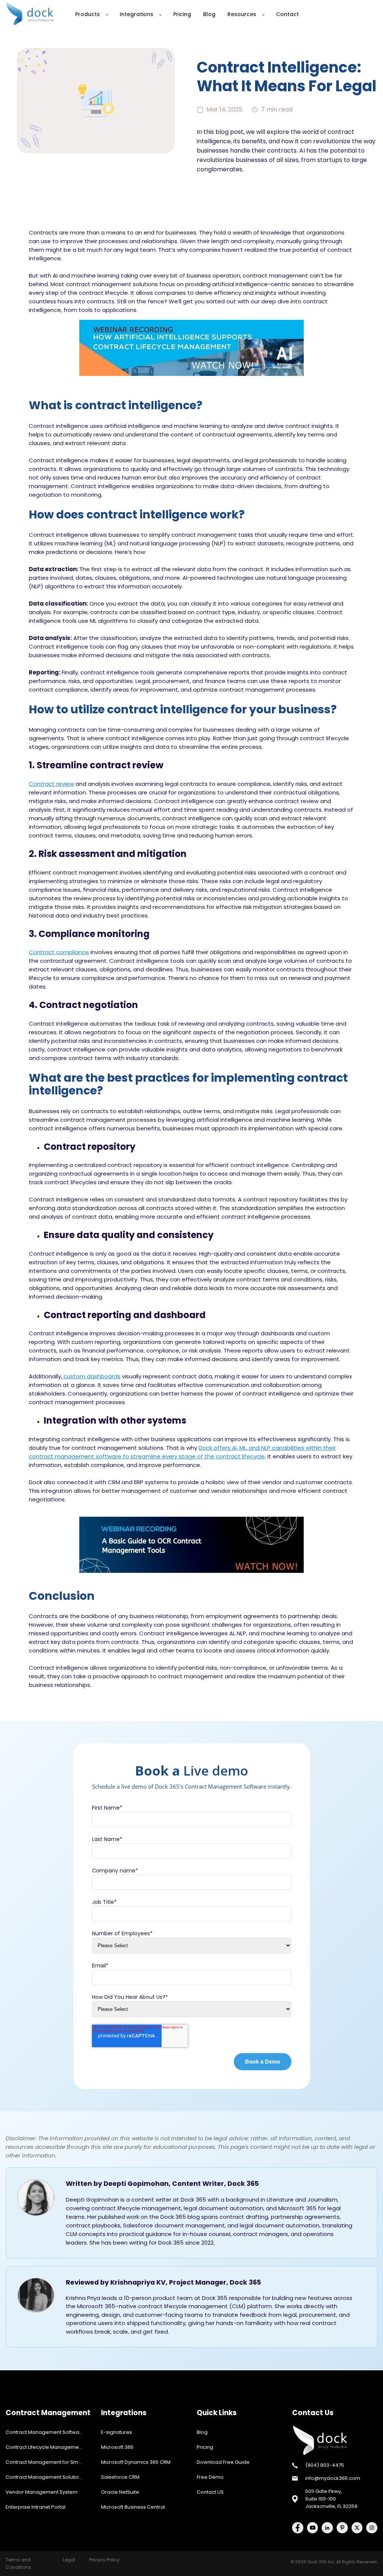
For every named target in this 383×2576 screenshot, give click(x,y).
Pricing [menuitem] (205, 2447)
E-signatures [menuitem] (117, 2432)
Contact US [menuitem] (210, 2492)
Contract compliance (59, 952)
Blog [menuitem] (202, 2432)
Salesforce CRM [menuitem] (120, 2477)
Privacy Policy (104, 2560)
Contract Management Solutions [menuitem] (45, 2477)
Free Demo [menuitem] (210, 2477)
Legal (69, 2560)
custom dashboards (91, 1376)
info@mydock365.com (333, 2478)
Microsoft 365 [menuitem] (117, 2447)
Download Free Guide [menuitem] (223, 2462)
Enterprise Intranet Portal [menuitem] (36, 2507)
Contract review (51, 784)
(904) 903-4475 (325, 2465)
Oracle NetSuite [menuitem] (120, 2492)
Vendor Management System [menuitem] (42, 2492)
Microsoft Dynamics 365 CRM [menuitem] (136, 2462)
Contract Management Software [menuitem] (45, 2432)
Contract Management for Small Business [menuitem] (48, 2462)
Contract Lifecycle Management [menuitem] (45, 2447)
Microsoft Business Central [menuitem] (133, 2507)
